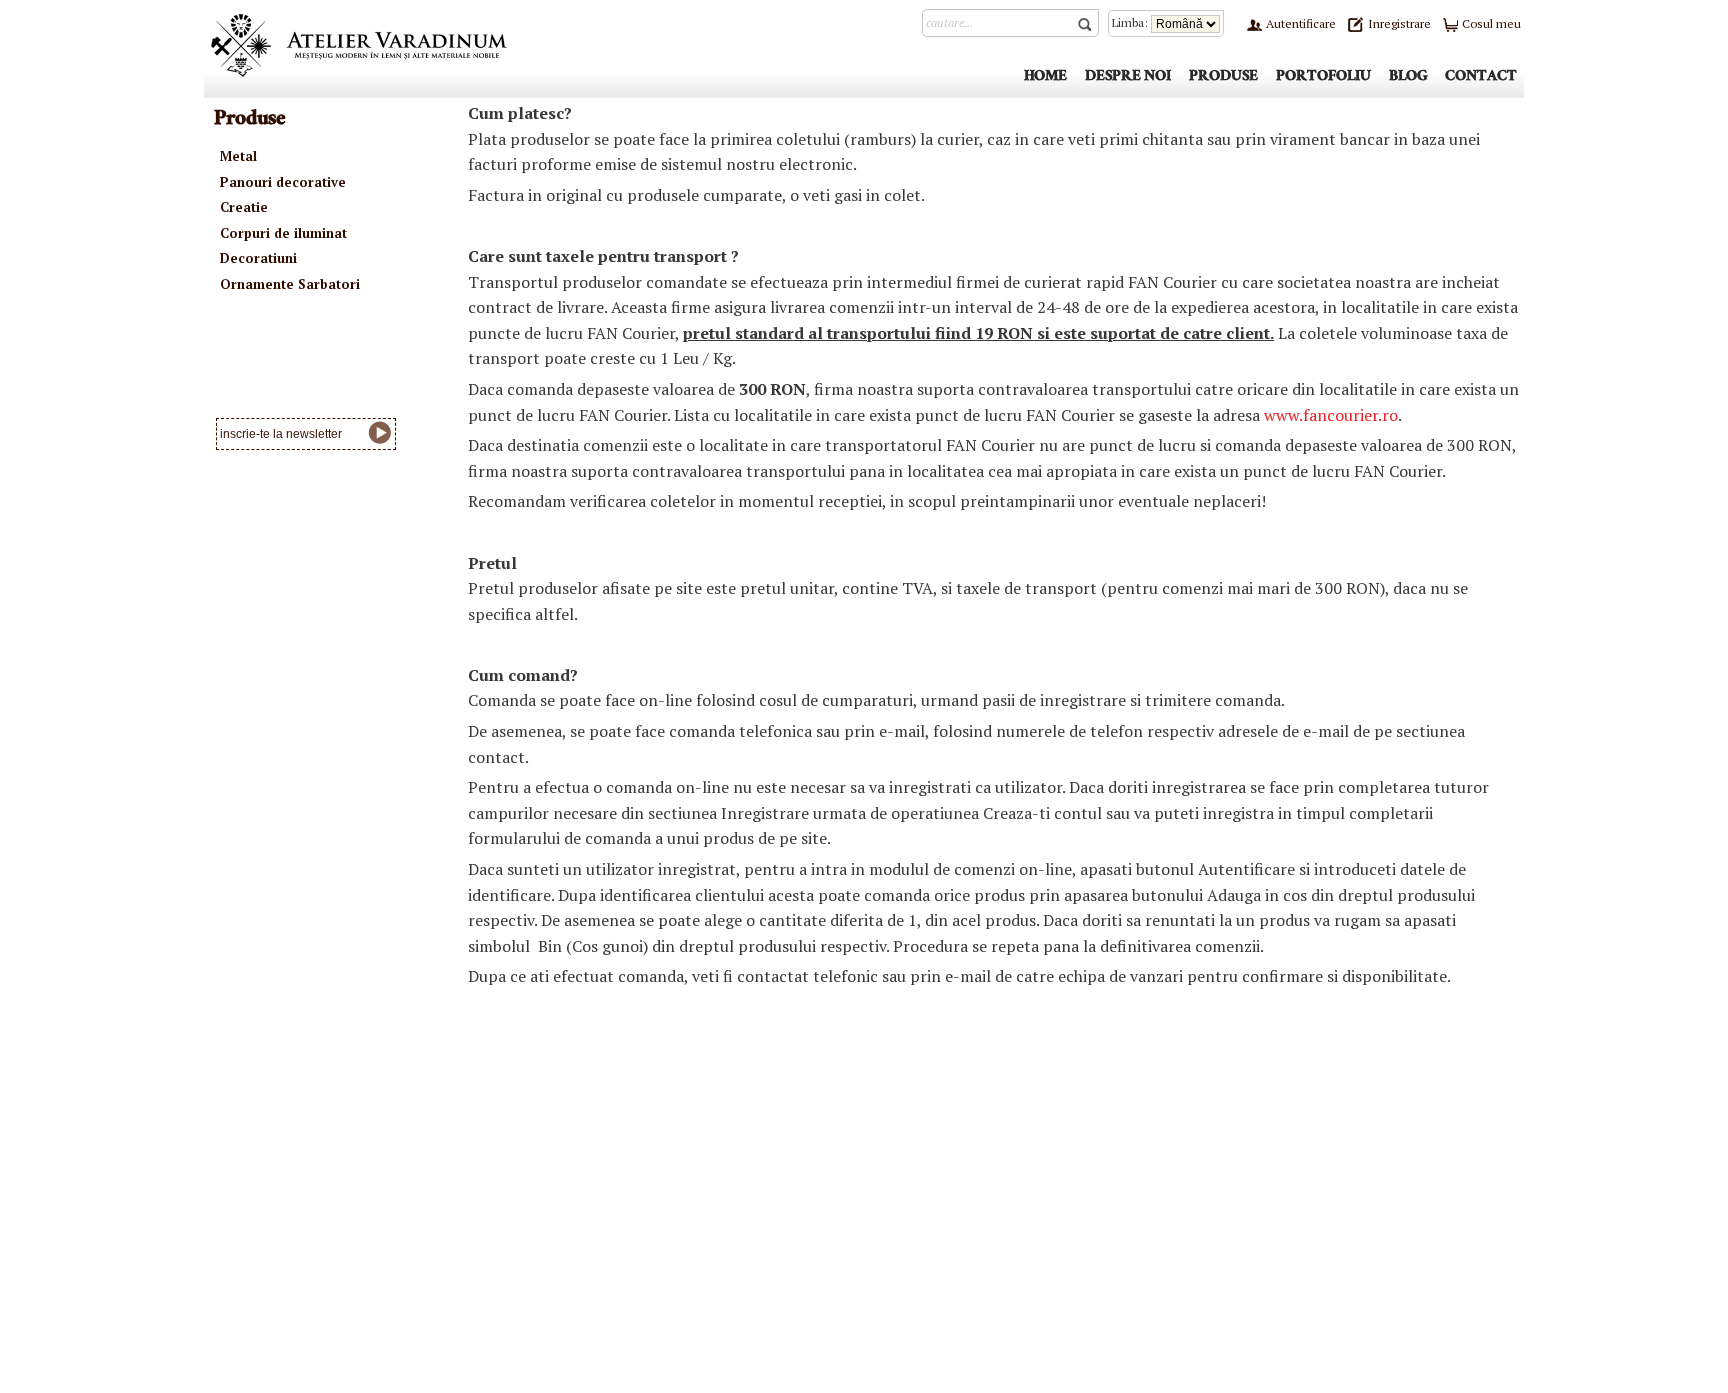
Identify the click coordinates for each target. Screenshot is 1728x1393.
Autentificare (1299, 23)
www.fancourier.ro (1331, 415)
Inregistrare (1398, 23)
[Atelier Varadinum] (359, 44)
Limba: (1131, 22)
